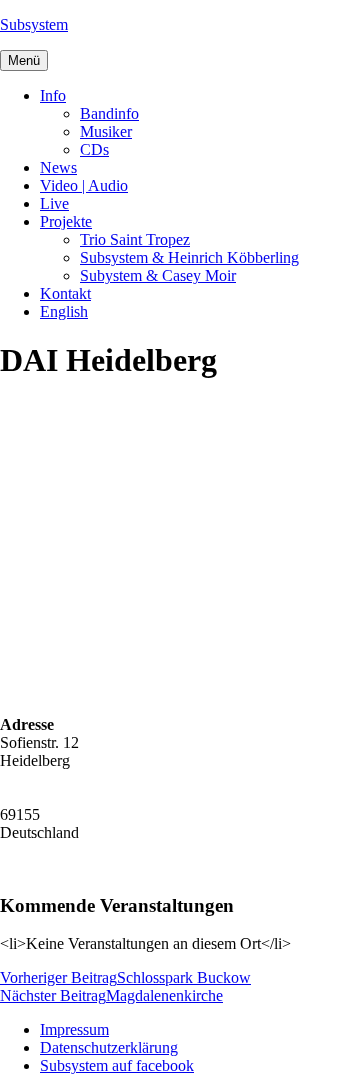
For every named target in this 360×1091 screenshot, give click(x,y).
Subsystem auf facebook (117, 1065)
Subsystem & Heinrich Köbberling (189, 257)
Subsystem (34, 24)
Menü (24, 60)
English (64, 311)
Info (53, 95)
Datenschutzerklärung (109, 1047)
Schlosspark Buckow (125, 977)
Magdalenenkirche (111, 995)
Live (54, 203)
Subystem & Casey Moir (158, 275)
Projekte (66, 221)
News (58, 167)
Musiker (106, 131)
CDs (94, 149)
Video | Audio (84, 185)
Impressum (74, 1029)
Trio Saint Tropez (135, 239)
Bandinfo (109, 113)
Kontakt (65, 293)
